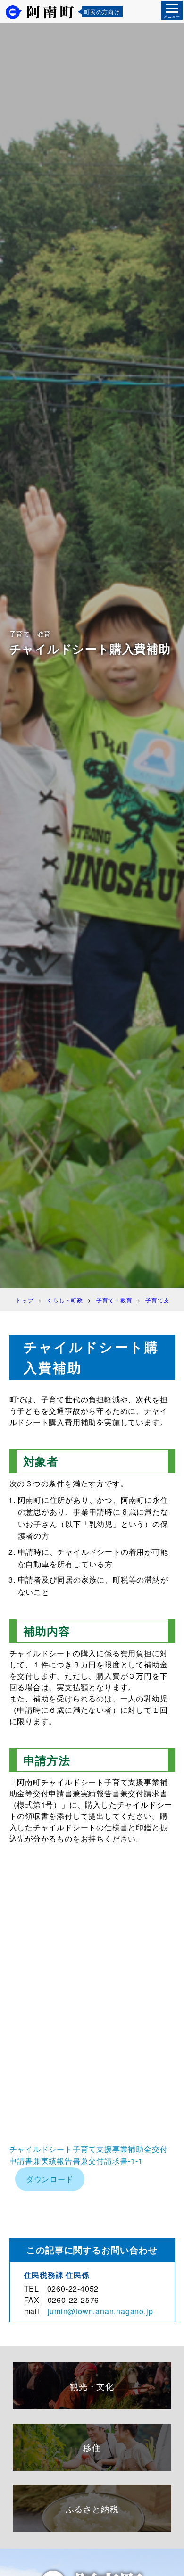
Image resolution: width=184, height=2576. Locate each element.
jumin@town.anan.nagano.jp (100, 2311)
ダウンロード (50, 2179)
